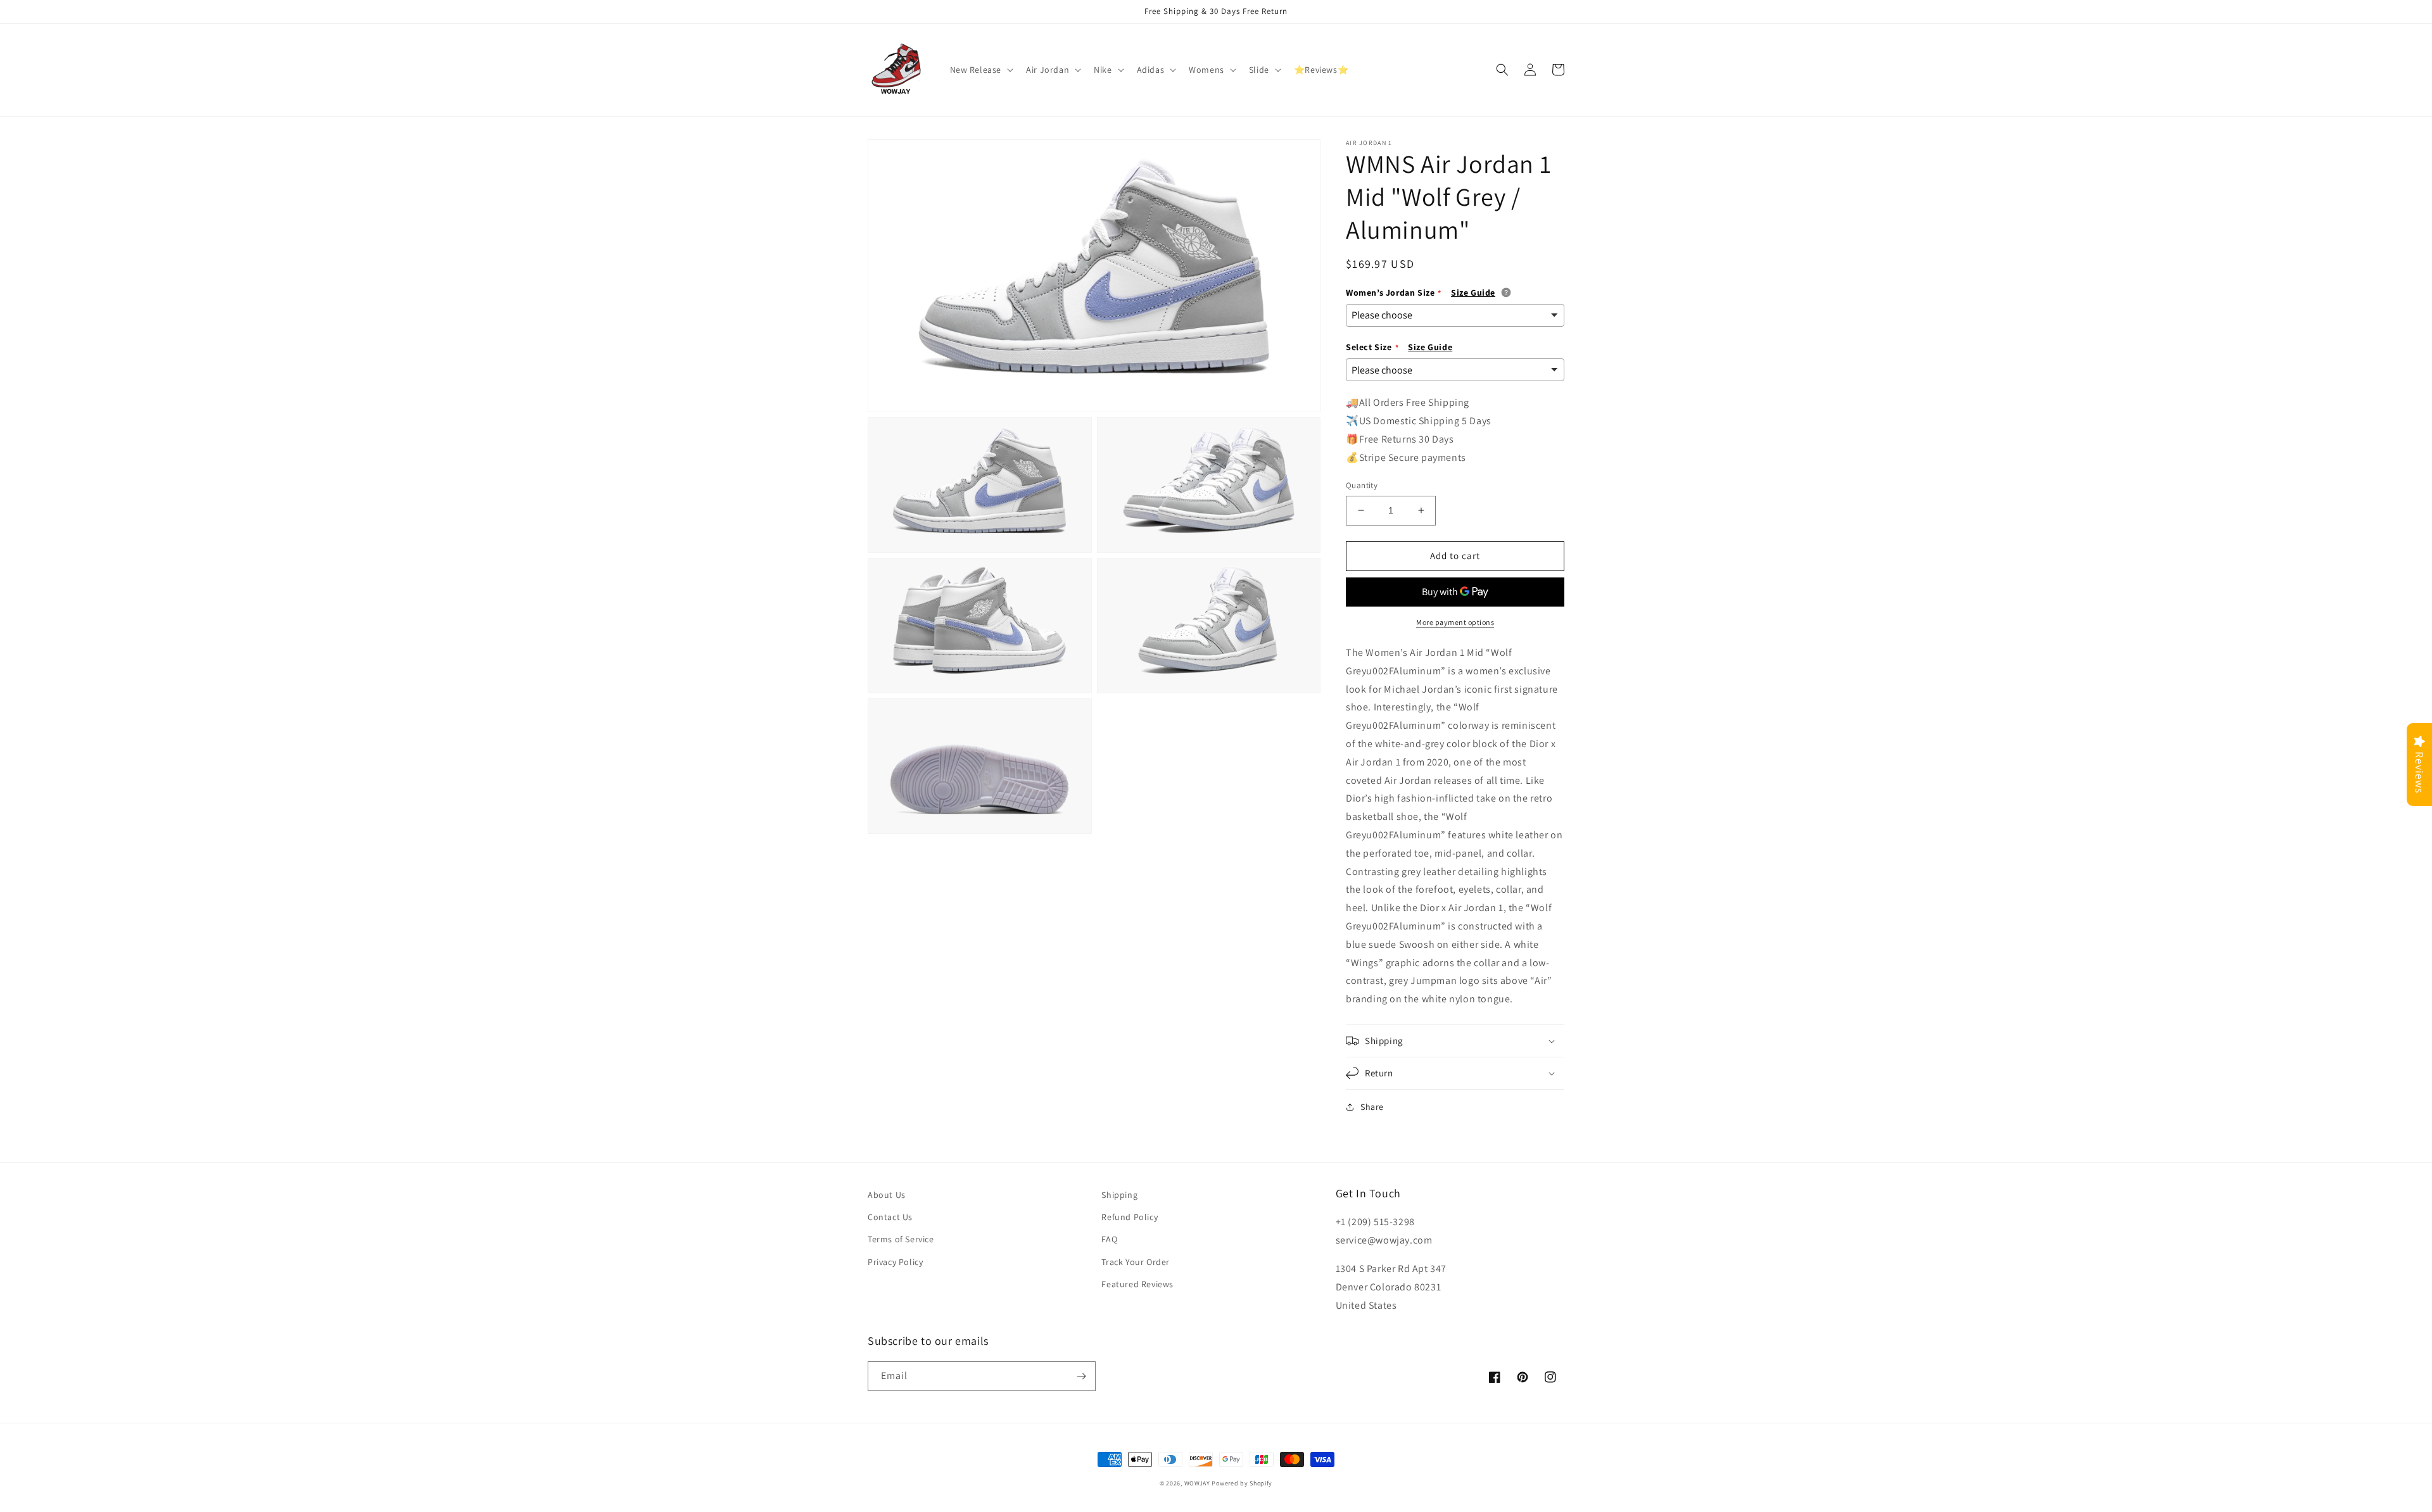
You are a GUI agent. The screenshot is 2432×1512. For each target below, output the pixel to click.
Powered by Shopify (1242, 1483)
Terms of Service (901, 1239)
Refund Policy (1130, 1217)
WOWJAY (1197, 1483)
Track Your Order (1136, 1262)
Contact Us (890, 1217)
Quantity (1362, 485)
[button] (981, 70)
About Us (887, 1195)
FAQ (1109, 1239)
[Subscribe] (1081, 1376)
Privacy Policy (895, 1262)
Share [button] (1372, 1107)
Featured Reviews (1137, 1284)
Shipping (1119, 1195)
